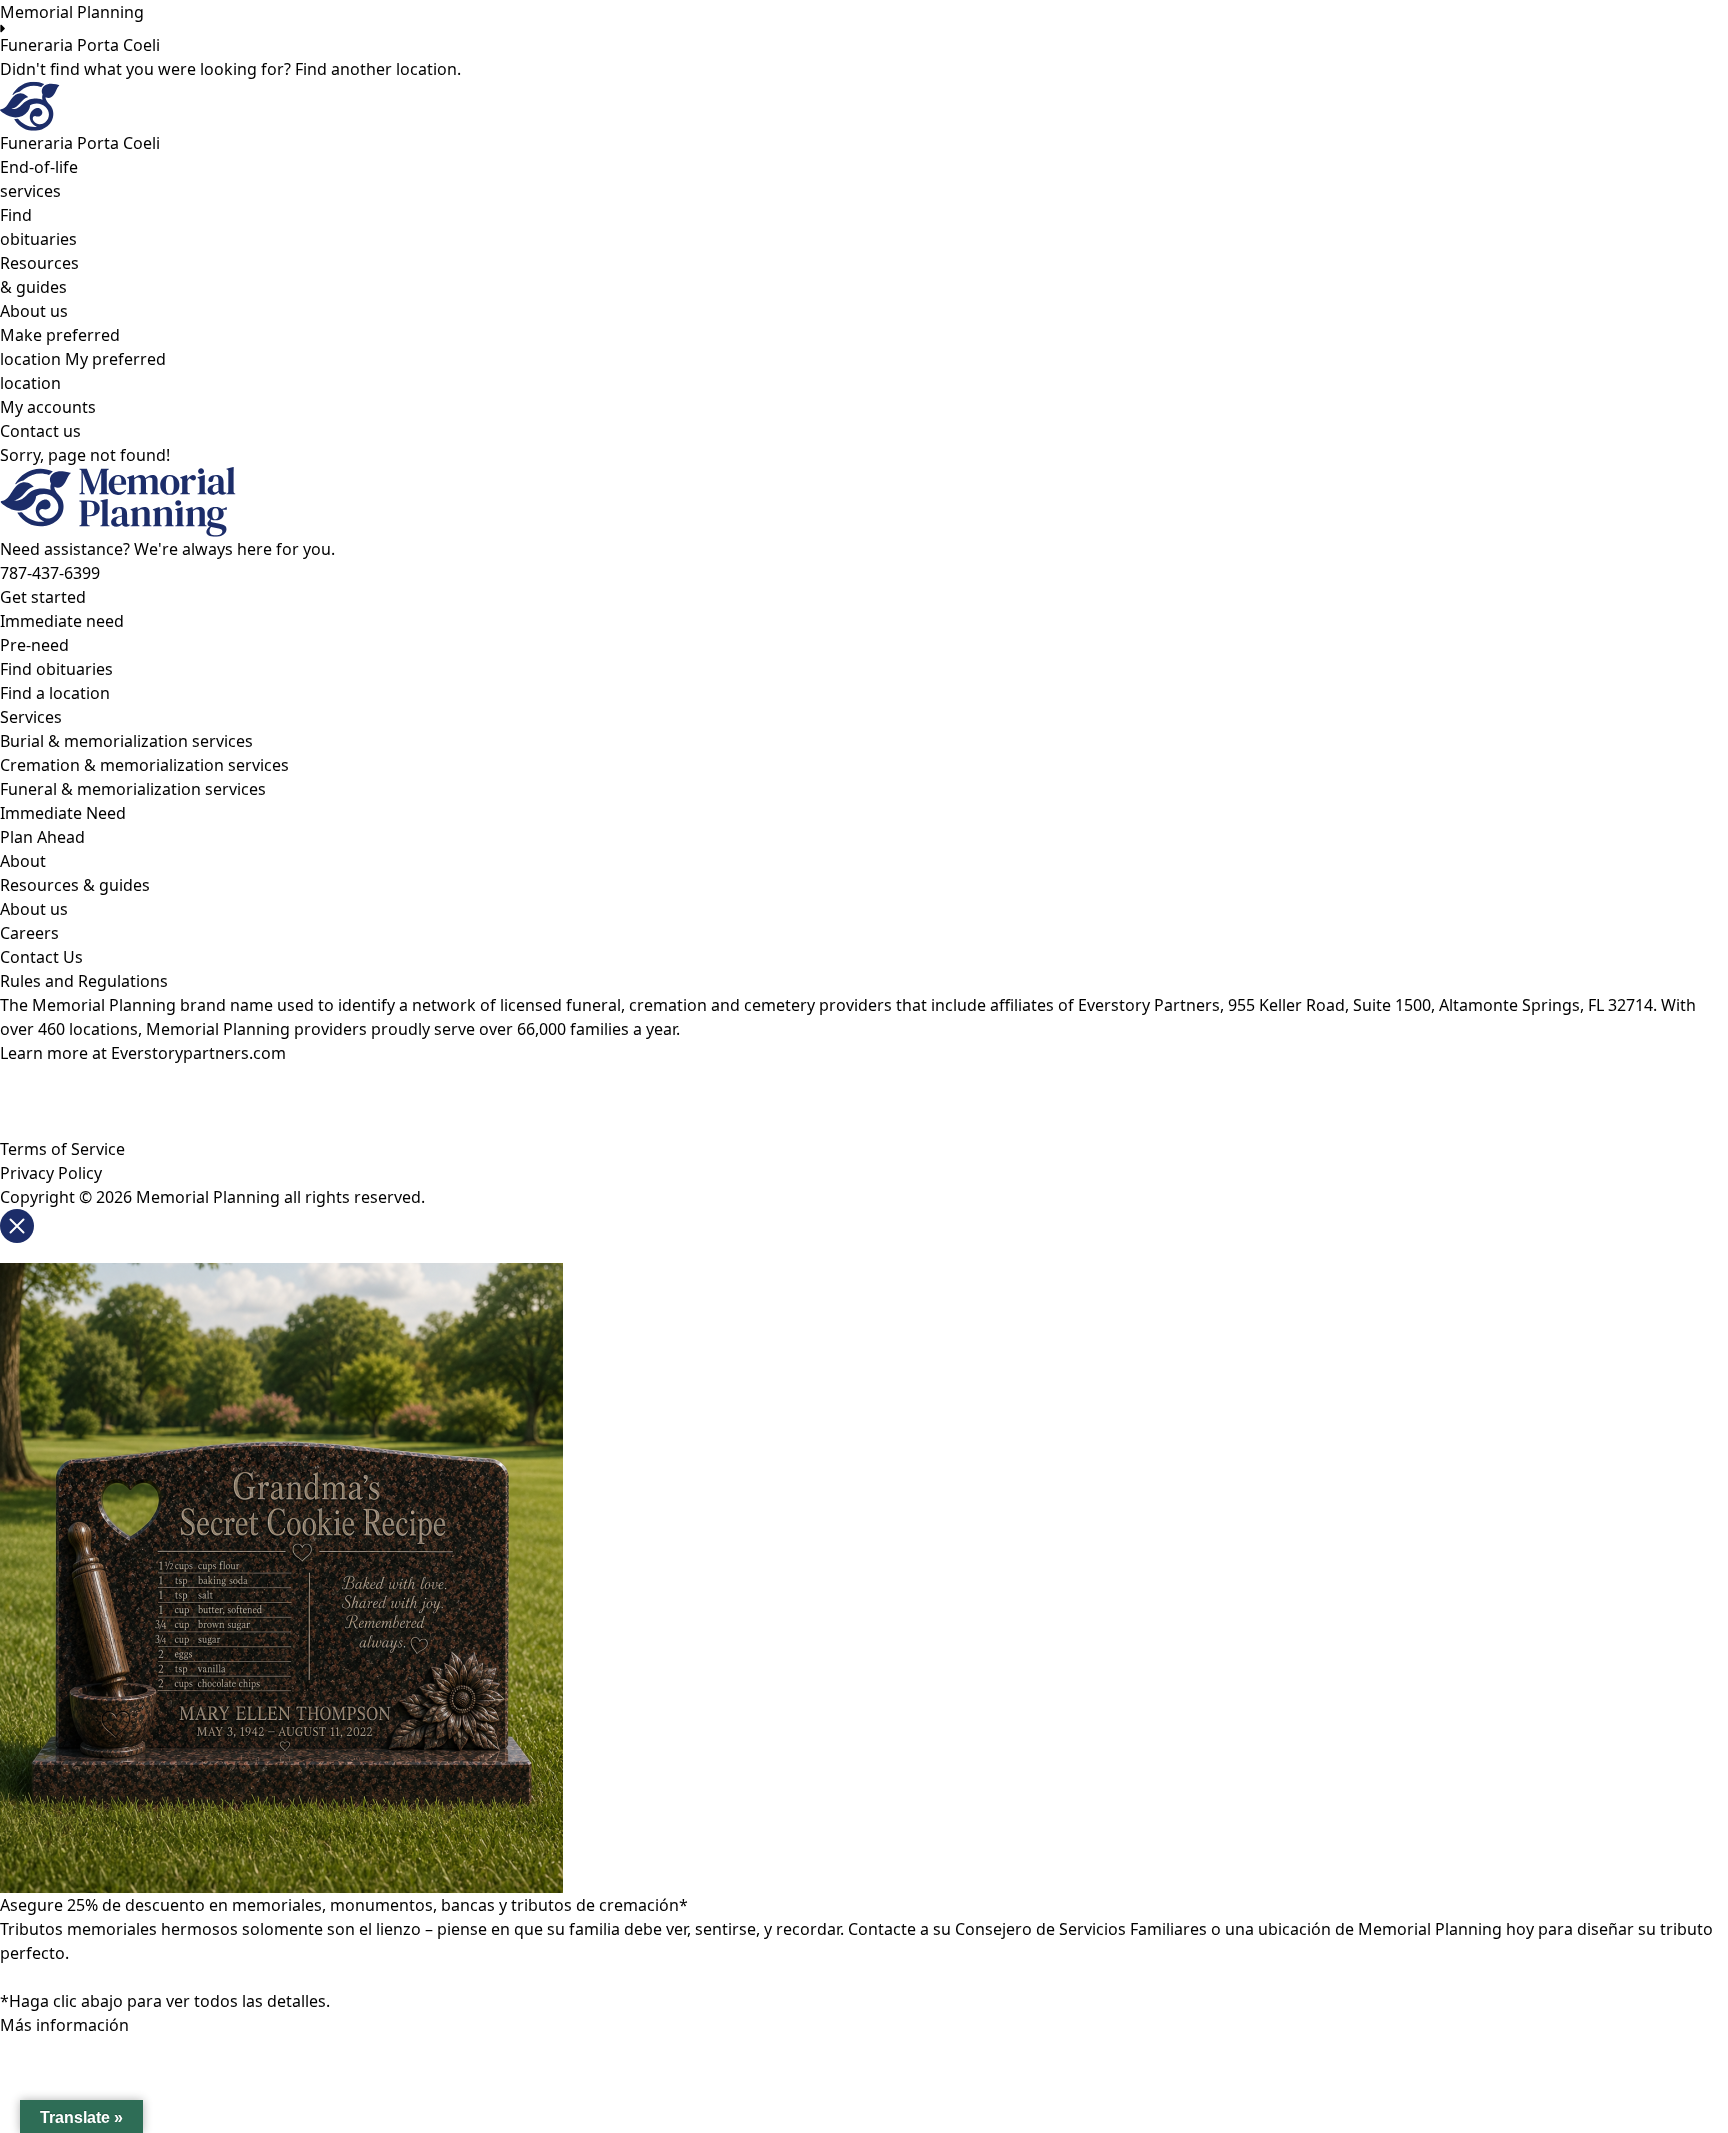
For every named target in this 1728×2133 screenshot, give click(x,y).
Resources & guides (75, 885)
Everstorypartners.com (198, 1053)
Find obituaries (56, 669)
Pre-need (34, 645)
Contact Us (41, 957)
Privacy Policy (51, 1173)
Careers (29, 933)
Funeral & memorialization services (133, 789)
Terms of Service (62, 1149)
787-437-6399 (50, 573)
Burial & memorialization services (126, 741)
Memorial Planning (72, 12)
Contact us (40, 431)
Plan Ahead (42, 837)
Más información (64, 2025)
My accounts (48, 407)
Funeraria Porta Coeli (80, 45)
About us (34, 311)
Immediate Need (63, 813)
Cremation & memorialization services (144, 765)
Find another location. (378, 69)
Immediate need (62, 621)
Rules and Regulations (84, 981)
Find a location (55, 693)
